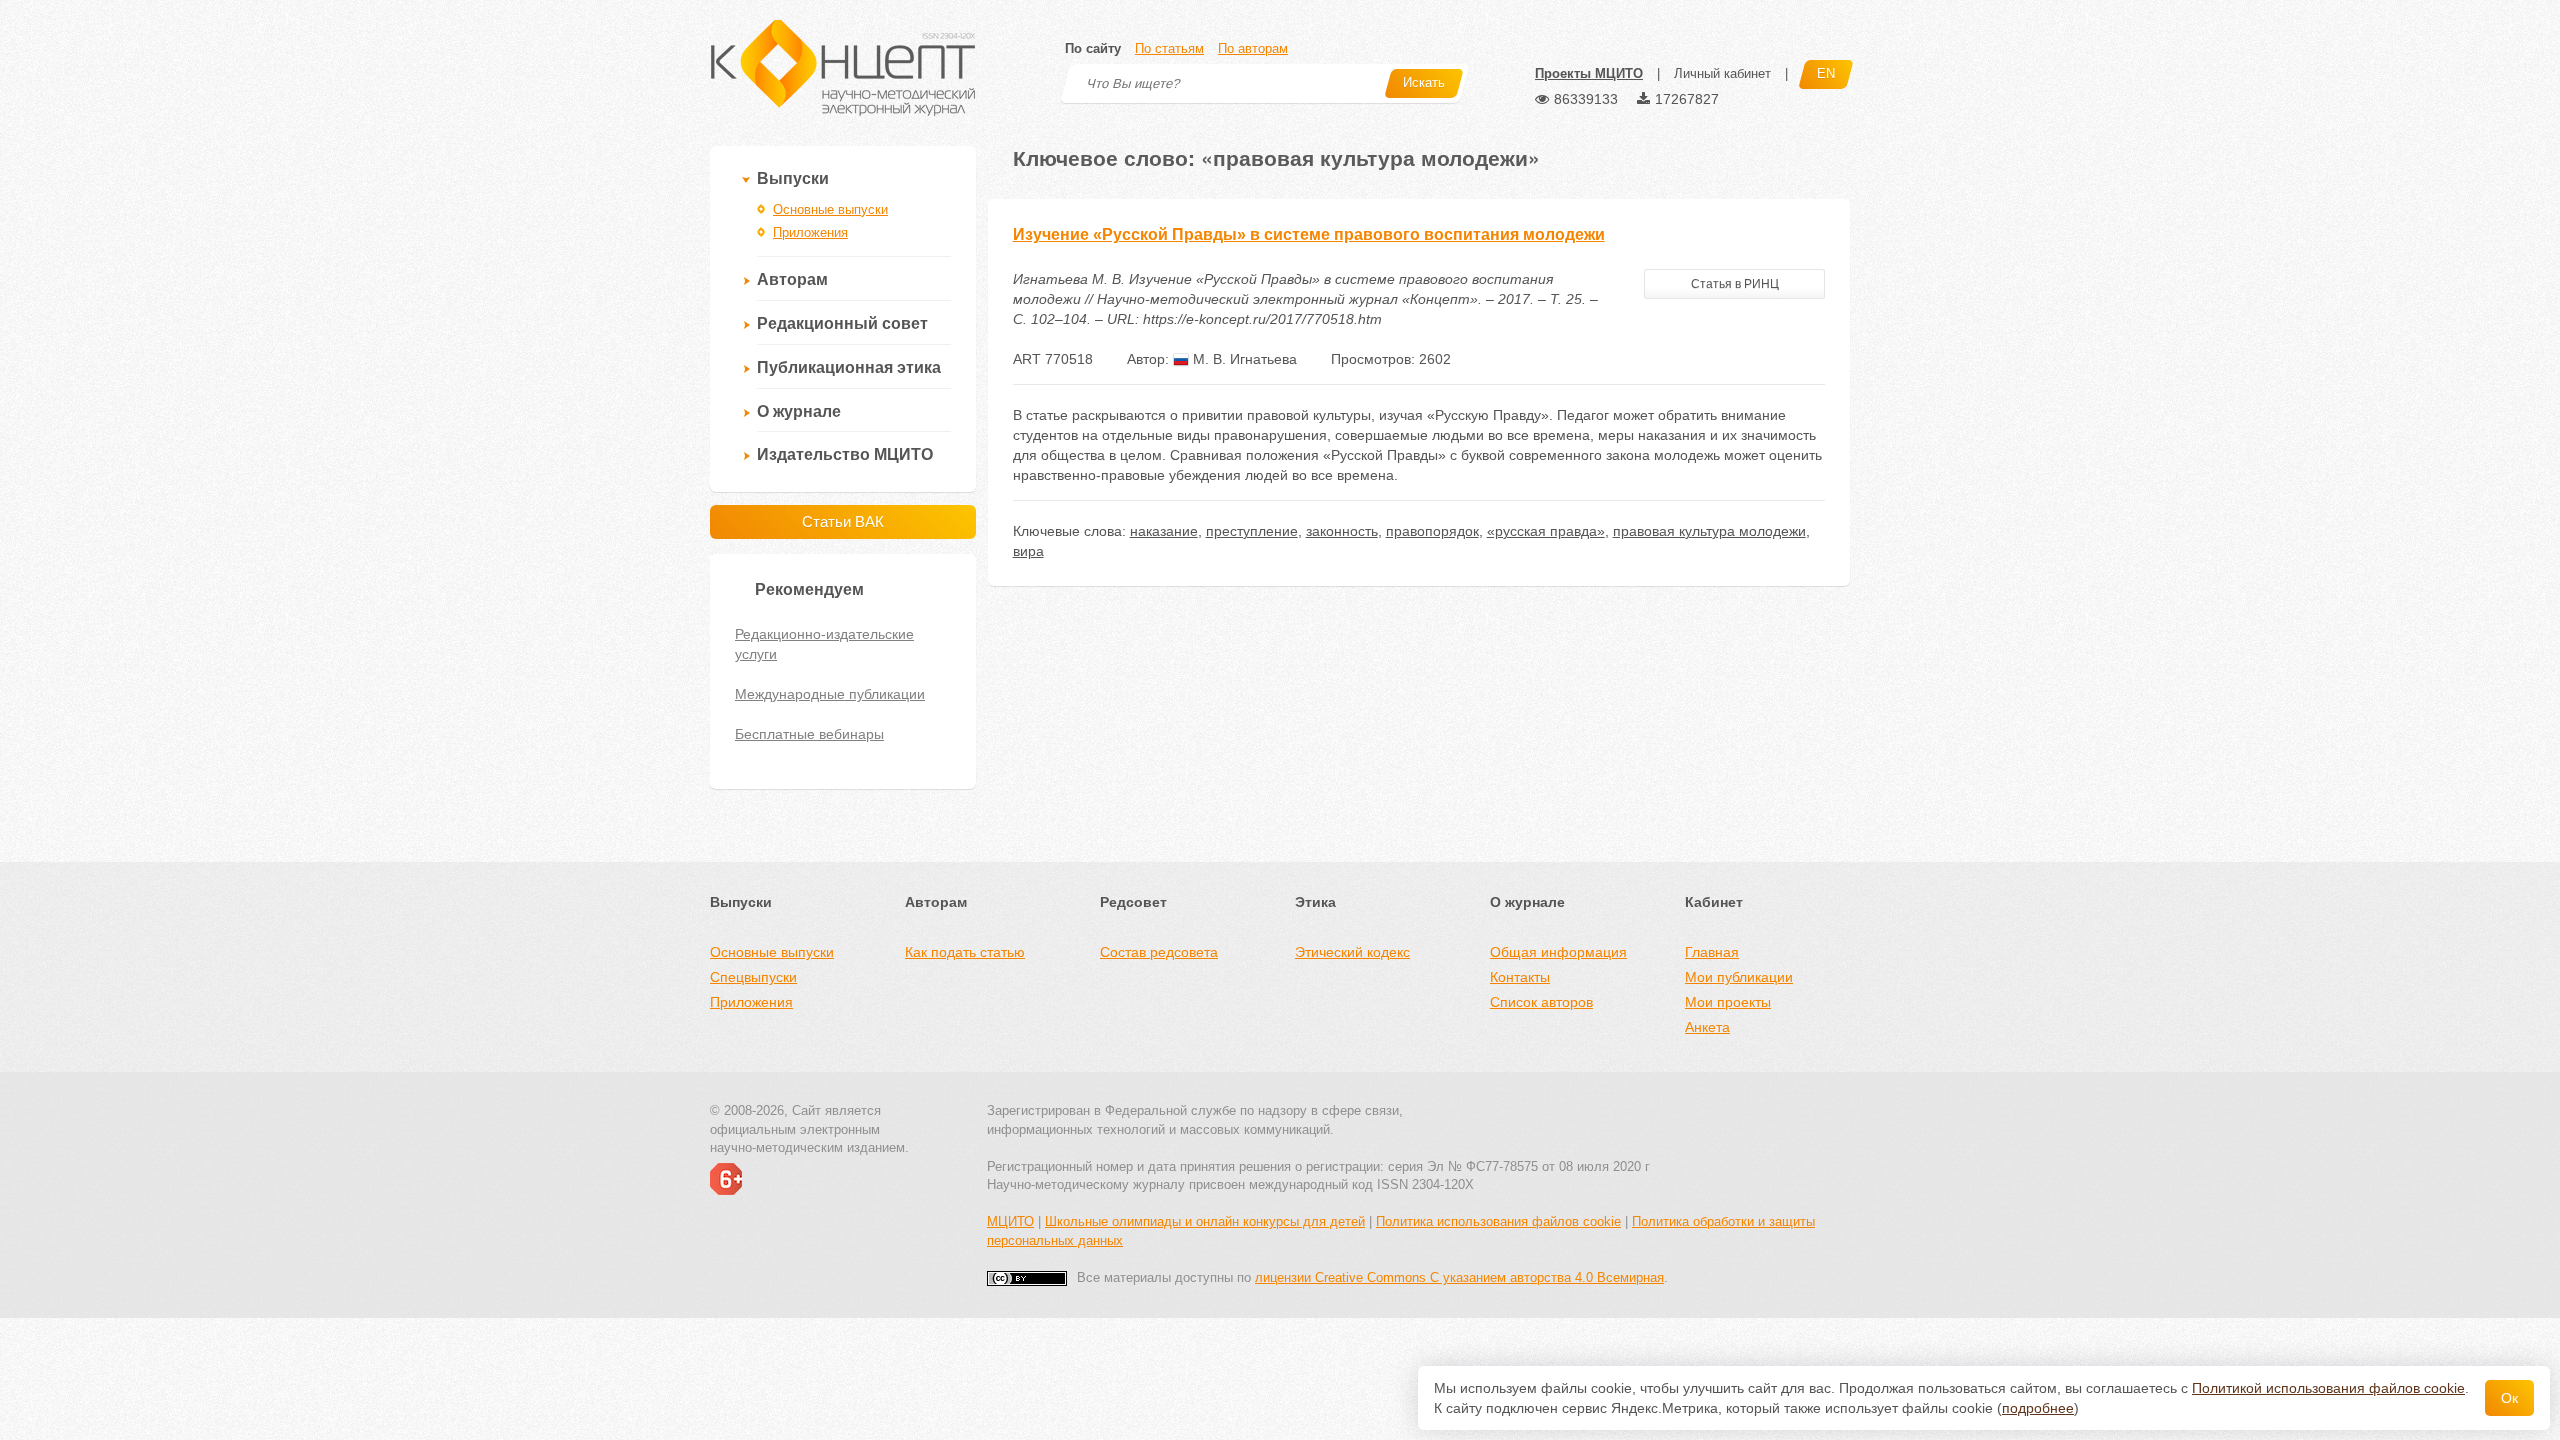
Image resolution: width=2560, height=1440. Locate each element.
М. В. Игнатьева (1243, 359)
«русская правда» (1546, 531)
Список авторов (1541, 1002)
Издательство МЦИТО (845, 454)
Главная (1712, 952)
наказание (1164, 531)
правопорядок (1432, 531)
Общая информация (1558, 952)
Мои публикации (1739, 977)
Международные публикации (830, 694)
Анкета (1707, 1027)
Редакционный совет (842, 323)
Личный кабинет (1722, 73)
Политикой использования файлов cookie (2328, 1388)
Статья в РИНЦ (1735, 284)
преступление (1252, 531)
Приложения (810, 232)
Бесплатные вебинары (809, 734)
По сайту (1093, 48)
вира (1028, 551)
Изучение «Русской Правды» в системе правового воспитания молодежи (1309, 234)
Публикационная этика (849, 367)
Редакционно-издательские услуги (824, 644)
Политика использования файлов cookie (1498, 1221)
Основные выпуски (830, 209)
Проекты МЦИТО (1589, 73)
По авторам (1253, 48)
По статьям (1169, 48)
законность (1342, 531)
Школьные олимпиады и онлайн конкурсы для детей (1205, 1221)
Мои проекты (1728, 1002)
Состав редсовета (1159, 952)
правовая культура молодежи (1709, 531)
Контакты (1520, 977)
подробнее (2038, 1408)
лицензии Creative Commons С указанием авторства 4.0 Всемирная (1459, 1277)
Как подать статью (965, 952)
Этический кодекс (1352, 952)
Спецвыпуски (753, 977)
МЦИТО (1010, 1221)
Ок (2509, 1398)
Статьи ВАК (843, 521)
